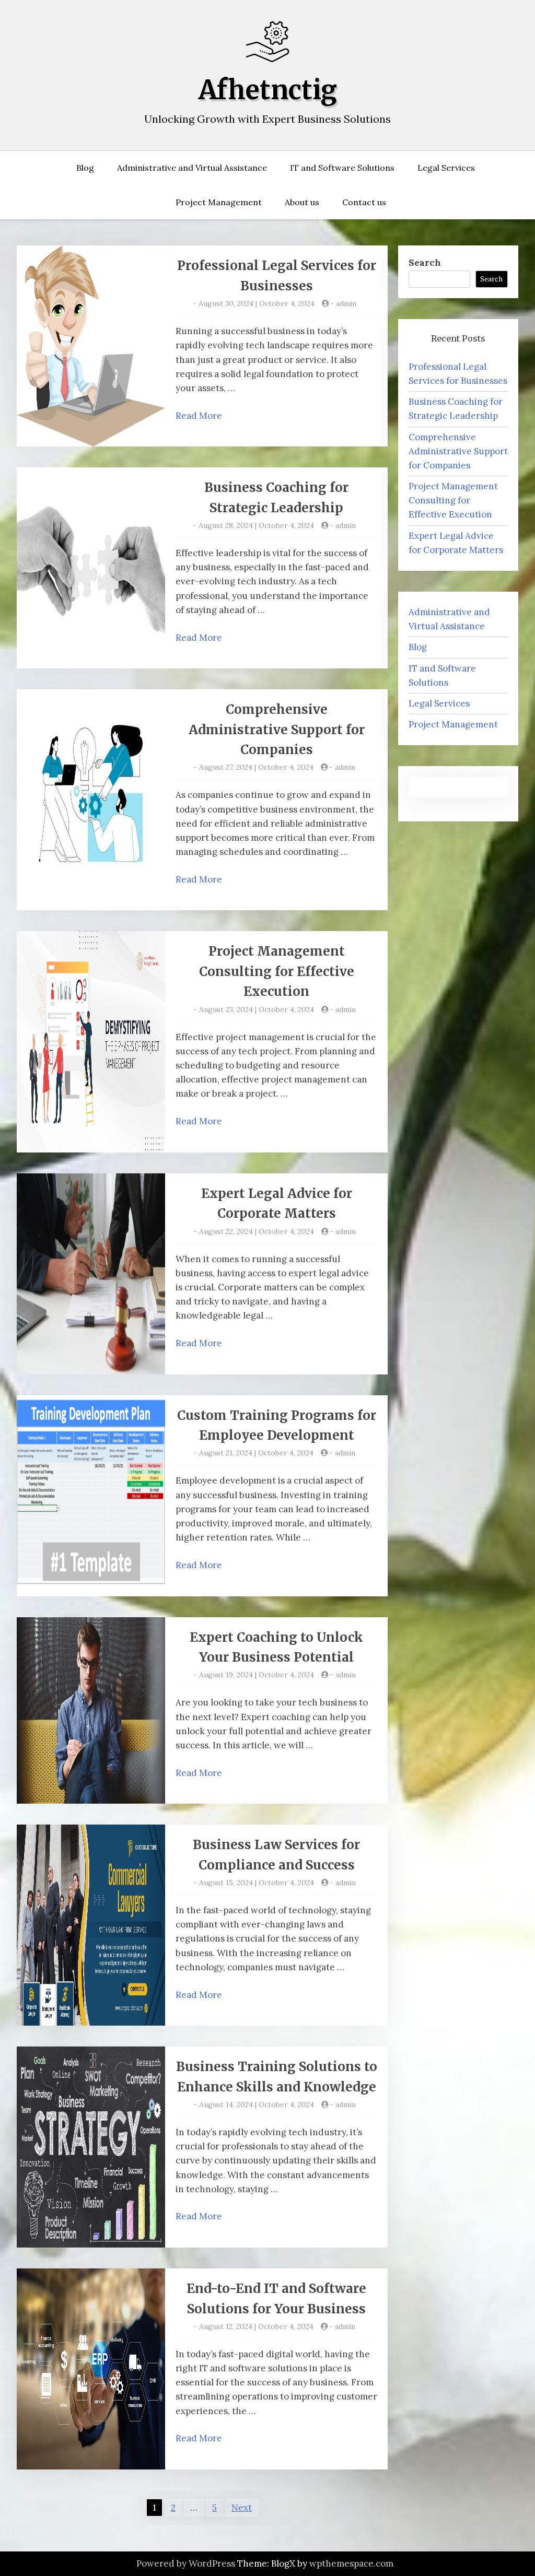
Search (425, 263)
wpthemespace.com (351, 2563)
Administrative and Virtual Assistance (192, 168)
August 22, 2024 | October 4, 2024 (257, 1231)
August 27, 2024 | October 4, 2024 (256, 767)
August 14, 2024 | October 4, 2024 (257, 2104)
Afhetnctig (268, 90)
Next (242, 2508)
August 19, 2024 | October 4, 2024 (257, 1675)
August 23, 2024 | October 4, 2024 (257, 1009)
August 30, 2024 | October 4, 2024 (257, 303)
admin (346, 303)
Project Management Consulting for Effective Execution (277, 971)
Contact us (364, 202)
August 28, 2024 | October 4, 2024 (256, 525)
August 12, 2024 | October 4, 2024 (256, 2326)
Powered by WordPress (186, 2563)
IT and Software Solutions (342, 168)
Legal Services (446, 168)
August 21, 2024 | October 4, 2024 (256, 1453)
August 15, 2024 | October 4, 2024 (257, 1883)
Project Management (219, 202)
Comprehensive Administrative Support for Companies (277, 730)
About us (302, 202)
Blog (85, 168)
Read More (199, 416)
